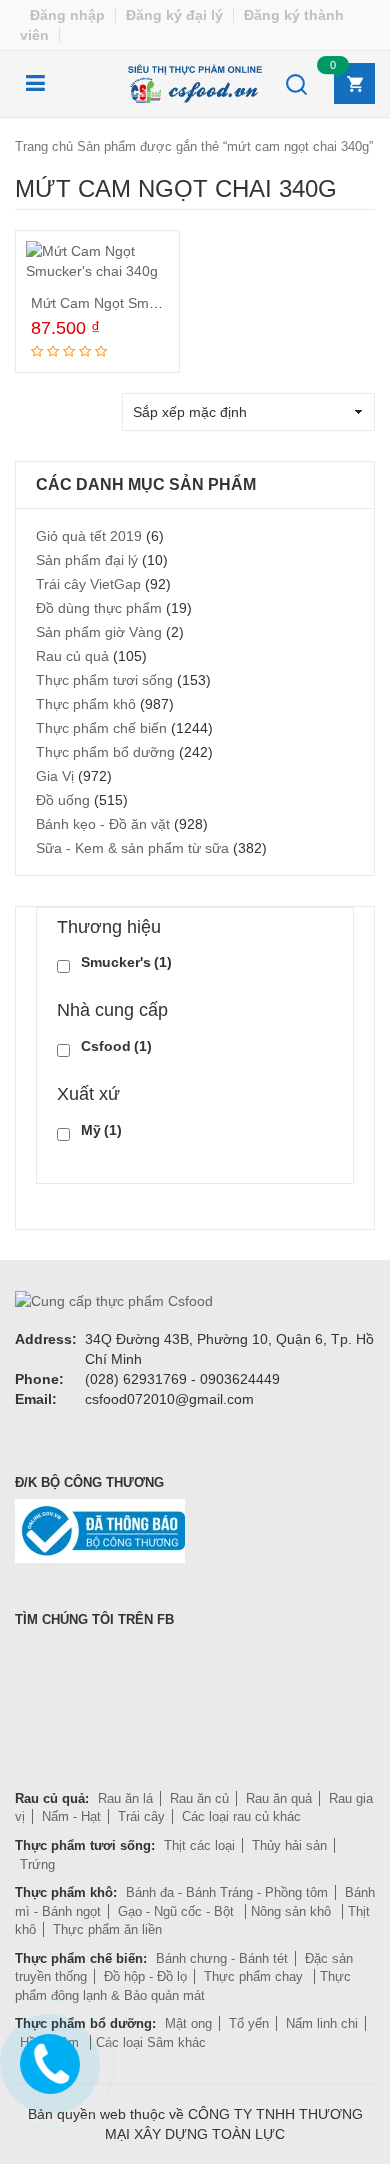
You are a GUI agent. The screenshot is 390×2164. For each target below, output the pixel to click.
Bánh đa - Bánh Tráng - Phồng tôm (227, 1892)
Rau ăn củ (199, 1798)
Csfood (116, 1046)
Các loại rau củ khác (241, 1816)
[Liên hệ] (47, 2060)
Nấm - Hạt (71, 1816)
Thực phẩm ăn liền (107, 1929)
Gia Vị (55, 776)
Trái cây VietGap (88, 584)
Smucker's (126, 962)
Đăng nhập (67, 15)
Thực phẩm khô (86, 704)
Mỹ (101, 1130)
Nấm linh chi (322, 2023)
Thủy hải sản (289, 1845)
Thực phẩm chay (255, 1976)
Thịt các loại (199, 1845)
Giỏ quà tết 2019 (89, 536)
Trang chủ (44, 146)
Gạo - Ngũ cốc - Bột (178, 1911)
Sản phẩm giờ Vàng (99, 632)
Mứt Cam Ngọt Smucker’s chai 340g (146, 303)
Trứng (37, 1864)
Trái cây (141, 1816)
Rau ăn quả (279, 1798)
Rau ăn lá (125, 1798)
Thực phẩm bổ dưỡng (105, 752)
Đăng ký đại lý (174, 15)
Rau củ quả (72, 656)
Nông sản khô (293, 1911)
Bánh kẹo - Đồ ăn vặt (103, 824)
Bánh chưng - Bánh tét (222, 1958)
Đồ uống (63, 800)
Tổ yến (249, 2023)
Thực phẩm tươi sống (104, 680)
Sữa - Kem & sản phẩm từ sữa (132, 848)
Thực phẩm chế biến (101, 728)
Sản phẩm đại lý (87, 560)
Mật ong (188, 2023)
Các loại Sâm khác (151, 2042)
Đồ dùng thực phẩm (99, 608)
